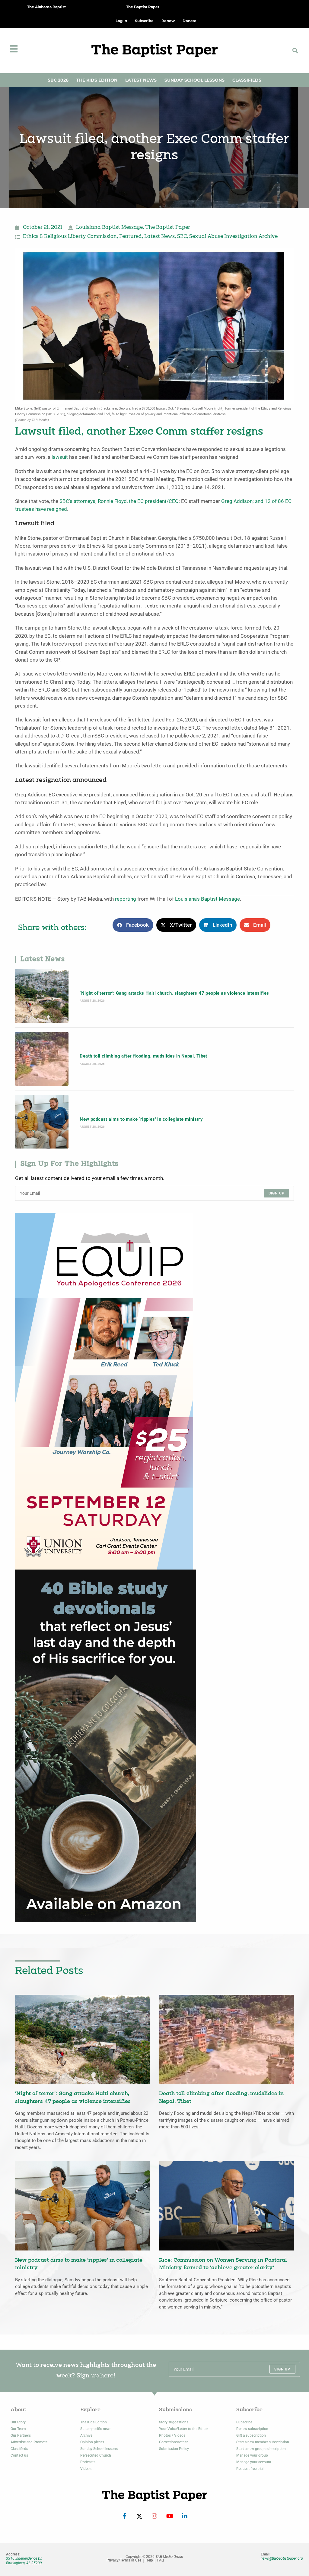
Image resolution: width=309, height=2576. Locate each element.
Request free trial (250, 2469)
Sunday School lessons (99, 2449)
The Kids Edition (97, 80)
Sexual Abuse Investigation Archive (233, 237)
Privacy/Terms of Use (124, 2560)
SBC (182, 237)
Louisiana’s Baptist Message (207, 899)
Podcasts (88, 2462)
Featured (131, 237)
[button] (295, 50)
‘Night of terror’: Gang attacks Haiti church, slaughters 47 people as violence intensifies (174, 993)
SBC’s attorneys (77, 501)
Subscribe (244, 2422)
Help (149, 2560)
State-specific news (96, 2429)
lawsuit (60, 457)
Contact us (19, 2455)
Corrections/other (173, 2442)
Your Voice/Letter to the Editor (183, 2429)
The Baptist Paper (143, 7)
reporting (126, 899)
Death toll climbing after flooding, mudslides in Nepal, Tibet (143, 1056)
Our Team (18, 2429)
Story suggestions (174, 2422)
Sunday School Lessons (194, 80)
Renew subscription (252, 2429)
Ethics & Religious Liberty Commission (70, 237)
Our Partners (21, 2435)
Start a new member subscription (263, 2442)
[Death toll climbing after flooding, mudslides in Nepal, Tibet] (42, 1059)
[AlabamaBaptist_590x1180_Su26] (104, 1391)
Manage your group (252, 2455)
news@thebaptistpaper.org (282, 2558)
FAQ (161, 2560)
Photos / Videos (172, 2435)
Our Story (18, 2422)
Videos (86, 2469)
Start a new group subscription (261, 2449)
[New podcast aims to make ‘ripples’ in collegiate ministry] (42, 1122)
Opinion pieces (92, 2442)
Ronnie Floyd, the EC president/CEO (138, 501)
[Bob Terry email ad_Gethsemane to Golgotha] (106, 1746)
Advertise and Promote (29, 2442)
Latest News (141, 80)
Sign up (277, 1193)
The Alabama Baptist (46, 7)
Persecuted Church (96, 2455)
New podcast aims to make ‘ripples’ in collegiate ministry (141, 1119)
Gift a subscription (251, 2435)
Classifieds (247, 80)
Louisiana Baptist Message (109, 228)
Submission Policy (174, 2449)
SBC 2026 (58, 80)
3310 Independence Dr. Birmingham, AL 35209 (24, 2561)
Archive (86, 2435)
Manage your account (254, 2462)
